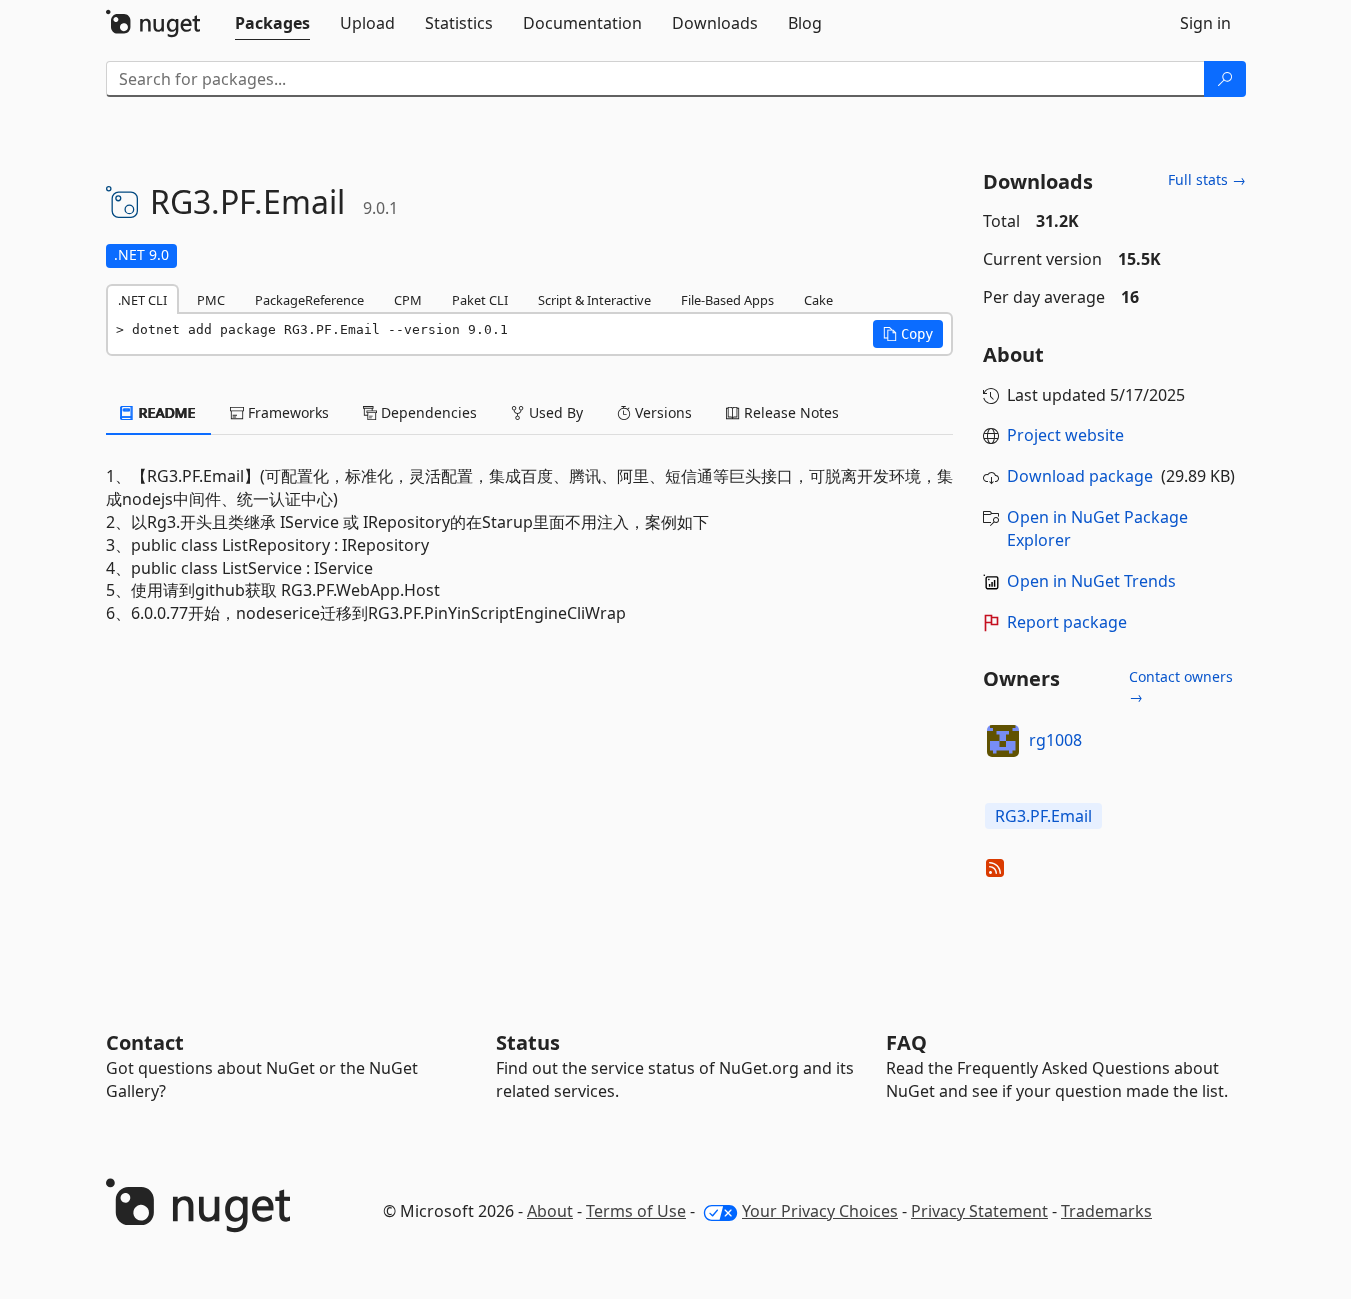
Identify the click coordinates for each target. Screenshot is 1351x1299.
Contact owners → (1181, 686)
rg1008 (1055, 740)
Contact (145, 1042)
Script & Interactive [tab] (594, 300)
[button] (908, 334)
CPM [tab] (408, 300)
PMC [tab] (211, 300)
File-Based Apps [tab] (727, 300)
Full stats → (1207, 179)
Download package (1080, 476)
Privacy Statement (979, 1211)
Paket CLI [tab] (480, 300)
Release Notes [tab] (789, 412)
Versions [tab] (661, 412)
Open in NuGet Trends (1091, 581)
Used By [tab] (554, 412)
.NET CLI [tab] (142, 300)
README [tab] (165, 412)
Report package (1067, 622)
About (550, 1211)
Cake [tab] (818, 300)
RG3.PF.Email (1043, 816)
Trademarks (1106, 1211)
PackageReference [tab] (309, 300)
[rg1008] (1003, 741)
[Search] (1225, 79)
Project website (1065, 435)
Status (528, 1042)
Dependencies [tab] (427, 412)
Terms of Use (636, 1211)
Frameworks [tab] (286, 412)
